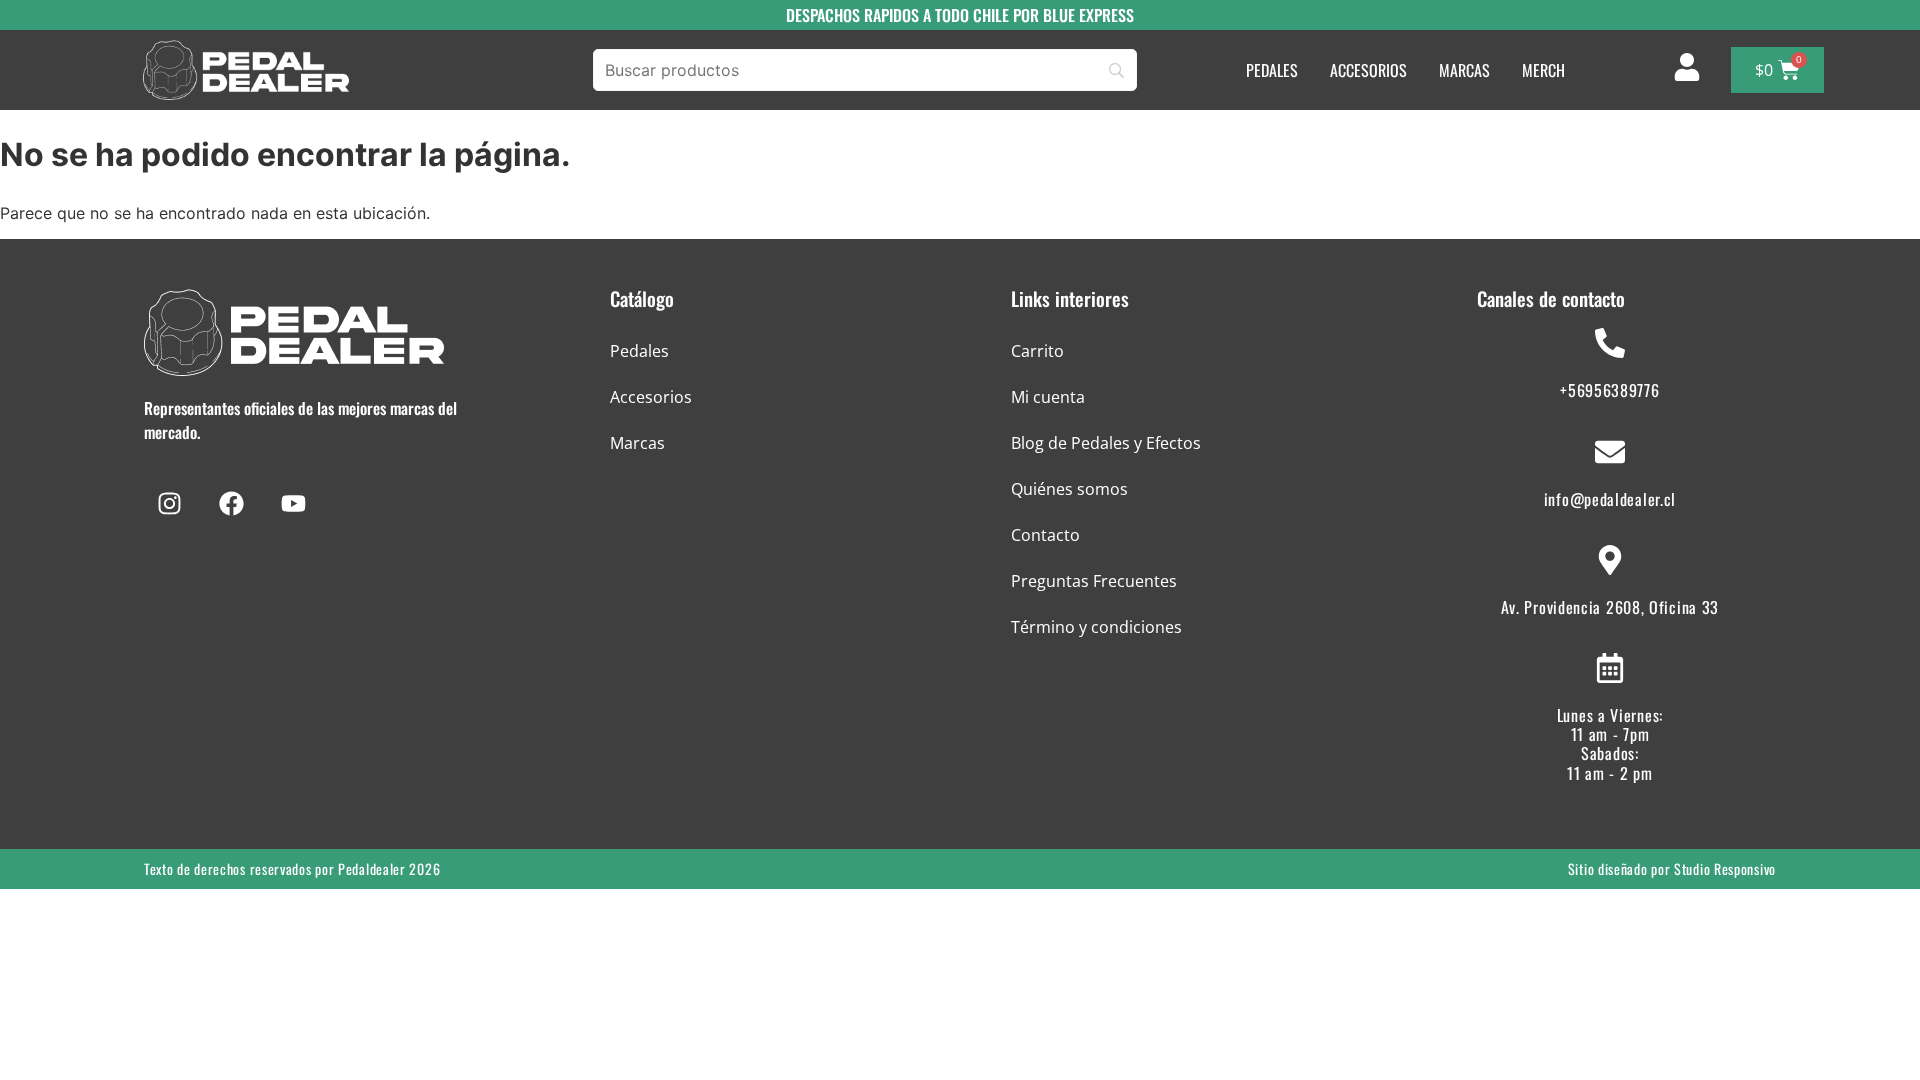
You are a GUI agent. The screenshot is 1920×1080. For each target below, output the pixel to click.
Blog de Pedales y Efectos (1106, 443)
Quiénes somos (1069, 489)
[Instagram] (169, 504)
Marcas (637, 443)
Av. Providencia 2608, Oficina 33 (1610, 607)
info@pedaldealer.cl (1610, 499)
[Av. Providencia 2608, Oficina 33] (1610, 560)
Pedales (639, 351)
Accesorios (651, 397)
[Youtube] (293, 504)
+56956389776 (1609, 390)
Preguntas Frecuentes (1094, 581)
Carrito (1037, 351)
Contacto (1045, 535)
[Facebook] (231, 504)
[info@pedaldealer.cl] (1610, 452)
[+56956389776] (1610, 343)
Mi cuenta (1048, 397)
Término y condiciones (1096, 627)
